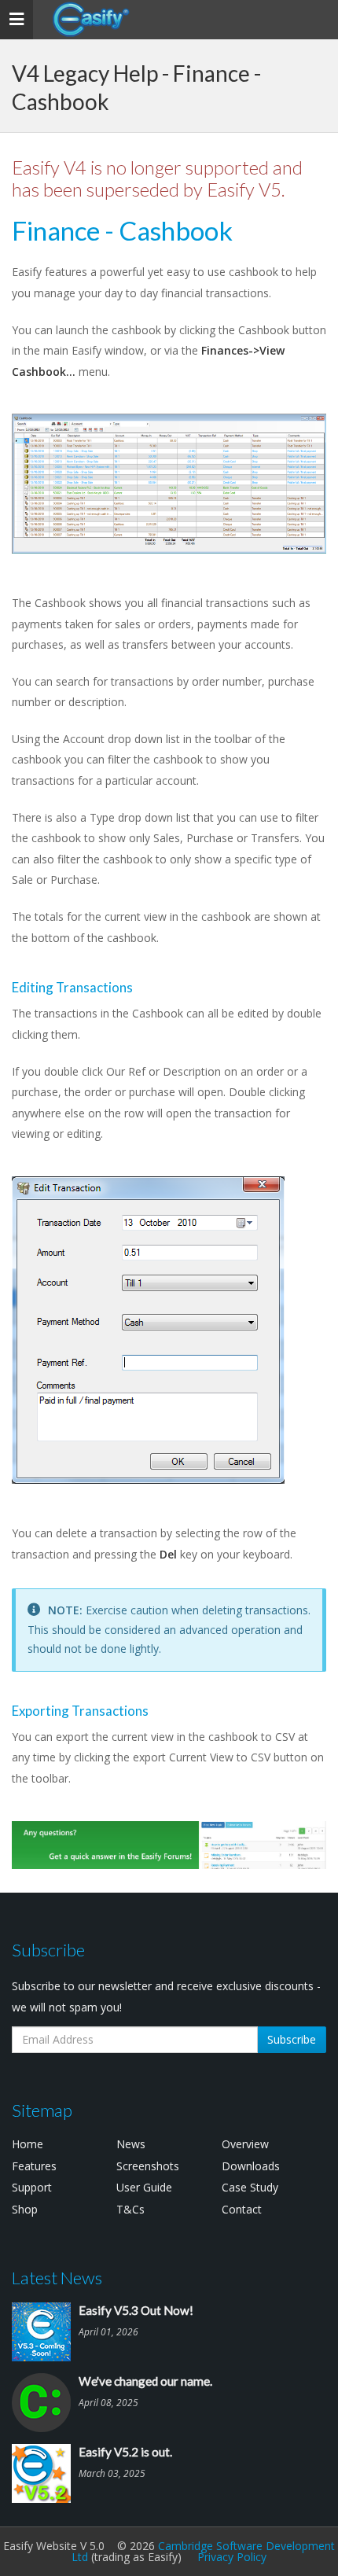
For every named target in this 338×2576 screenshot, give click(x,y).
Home (28, 2144)
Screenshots (148, 2166)
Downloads (251, 2166)
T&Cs (130, 2209)
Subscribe (292, 2039)
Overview (245, 2144)
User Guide (144, 2187)
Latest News (57, 2278)
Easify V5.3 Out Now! (136, 2310)
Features (34, 2166)
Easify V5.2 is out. (125, 2452)
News (131, 2144)
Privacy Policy (232, 2557)
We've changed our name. (145, 2381)
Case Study (250, 2187)
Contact (242, 2209)
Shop (25, 2209)
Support (32, 2187)
